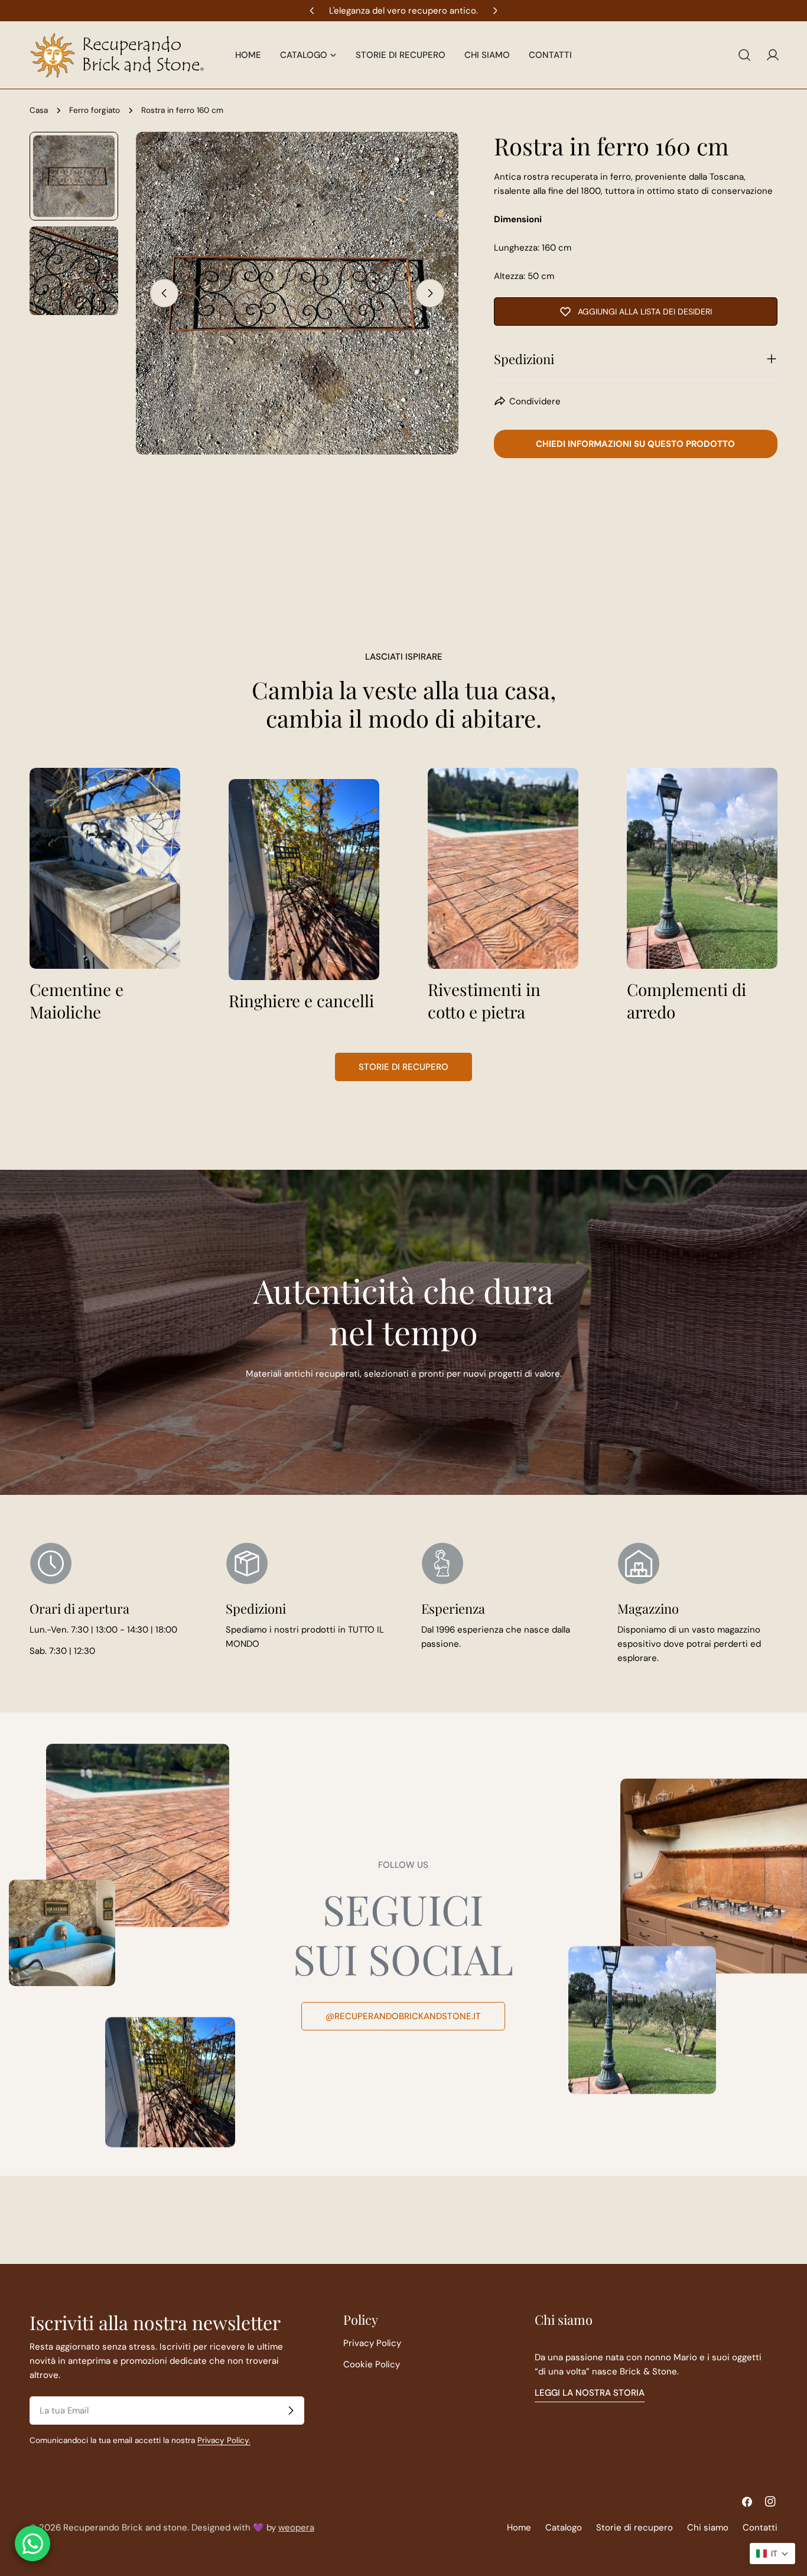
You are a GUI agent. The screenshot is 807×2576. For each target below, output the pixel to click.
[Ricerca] (744, 55)
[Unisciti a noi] (291, 2410)
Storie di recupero (403, 1067)
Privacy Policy (372, 2343)
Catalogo (564, 2528)
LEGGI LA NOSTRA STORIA (590, 2393)
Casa (39, 110)
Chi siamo (708, 2528)
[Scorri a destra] (430, 293)
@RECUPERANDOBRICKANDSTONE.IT (403, 2016)
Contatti (760, 2528)
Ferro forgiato (95, 110)
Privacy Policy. (224, 2440)
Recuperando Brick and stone (125, 2528)
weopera (296, 2528)
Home (519, 2528)
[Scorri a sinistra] (164, 293)
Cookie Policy (372, 2364)
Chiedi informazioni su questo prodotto (635, 444)
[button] (772, 2554)
